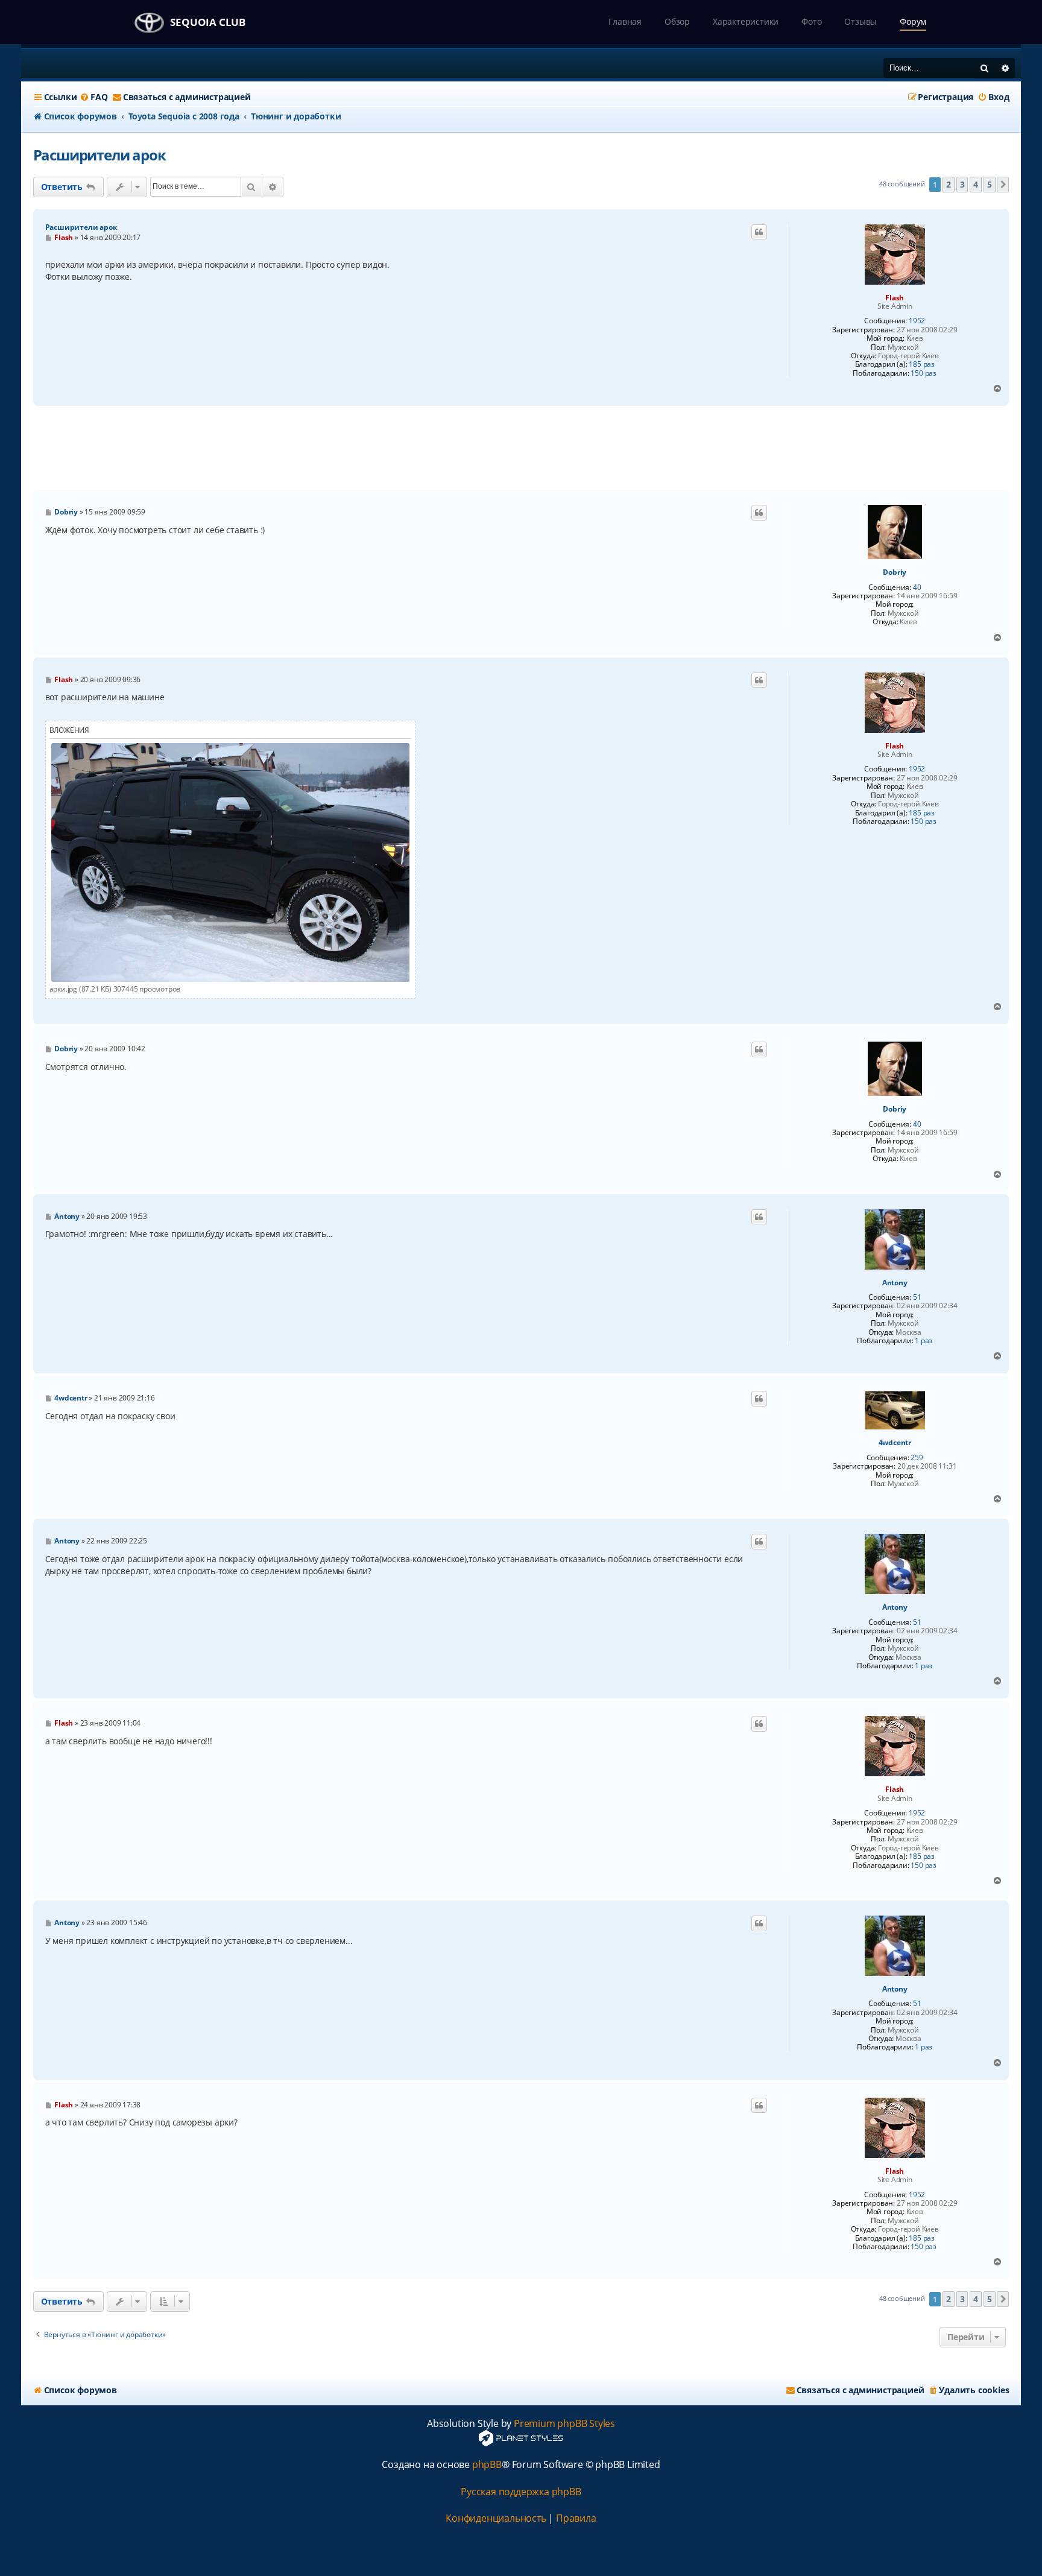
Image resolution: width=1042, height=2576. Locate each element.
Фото (811, 21)
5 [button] (990, 184)
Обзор (677, 21)
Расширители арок (99, 155)
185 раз (922, 364)
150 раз (924, 373)
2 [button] (949, 184)
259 (917, 1458)
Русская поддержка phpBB (521, 2492)
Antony (895, 1283)
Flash (895, 298)
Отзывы (860, 21)
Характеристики (746, 21)
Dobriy (895, 572)
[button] (1003, 185)
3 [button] (962, 184)
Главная (625, 21)
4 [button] (976, 184)
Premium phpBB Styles (564, 2424)
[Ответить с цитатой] (759, 232)
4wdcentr (895, 1443)
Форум (913, 21)
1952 (917, 321)
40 (917, 587)
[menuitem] (93, 97)
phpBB (487, 2465)
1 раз (924, 1341)
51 (917, 1297)
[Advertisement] (521, 448)
